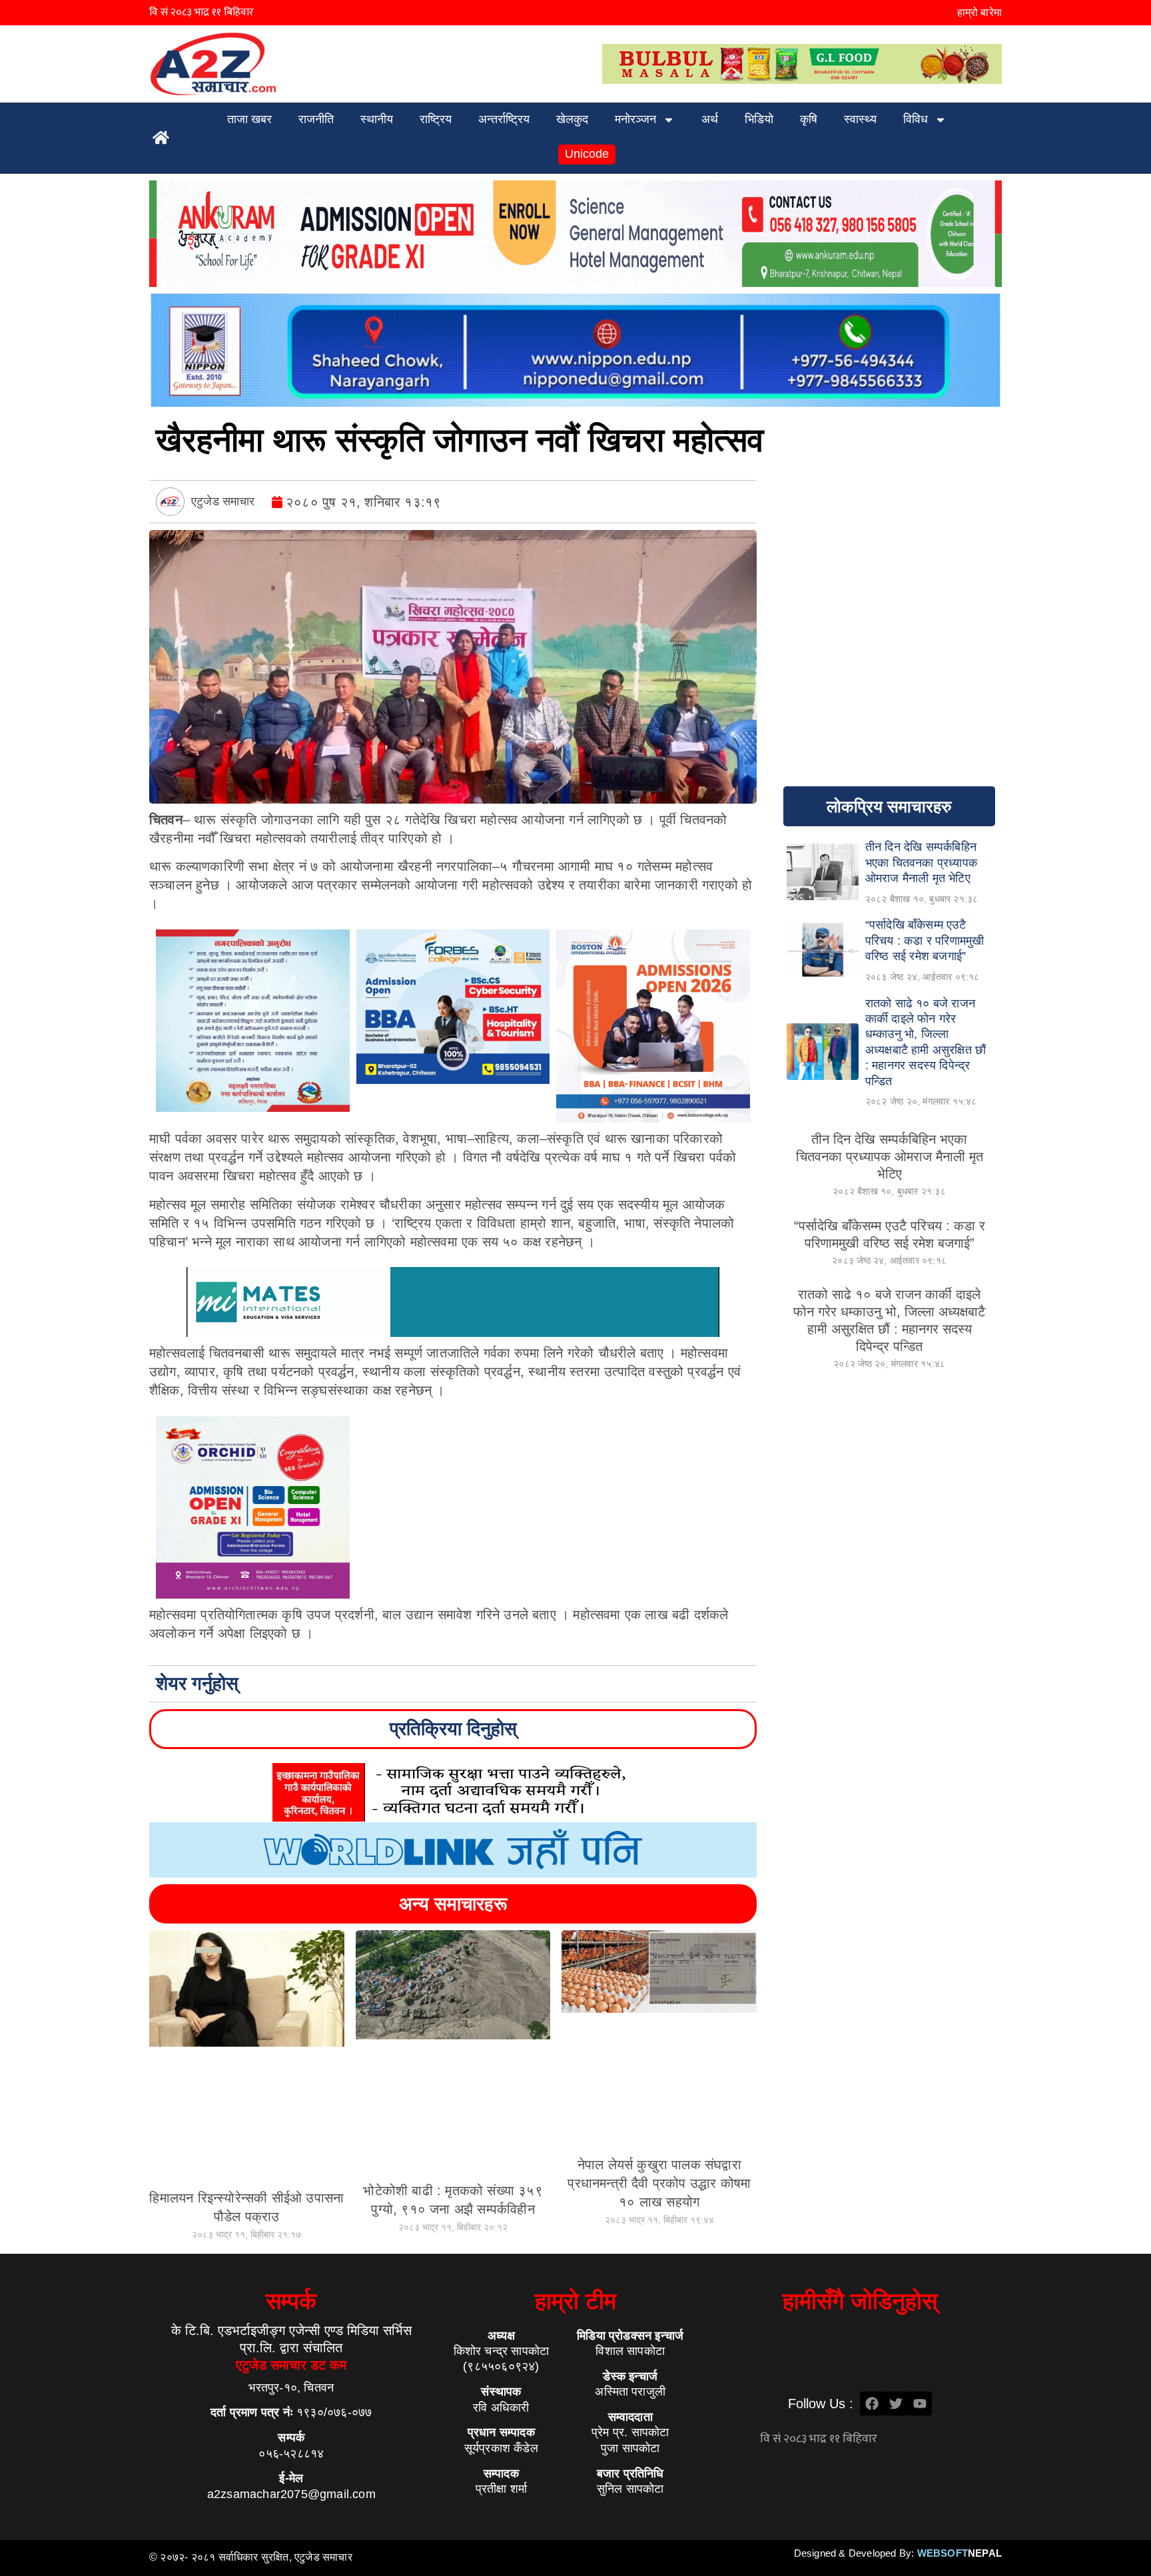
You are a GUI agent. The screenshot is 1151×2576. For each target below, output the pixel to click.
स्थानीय (377, 119)
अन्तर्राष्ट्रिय (504, 119)
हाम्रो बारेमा (979, 12)
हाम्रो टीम (575, 2301)
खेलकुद (572, 119)
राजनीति (316, 119)
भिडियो (759, 119)
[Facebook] (872, 2404)
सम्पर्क (291, 2301)
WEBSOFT (959, 2553)
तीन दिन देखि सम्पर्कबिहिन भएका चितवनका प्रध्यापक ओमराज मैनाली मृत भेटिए (890, 1157)
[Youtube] (920, 2404)
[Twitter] (896, 2404)
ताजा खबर (249, 119)
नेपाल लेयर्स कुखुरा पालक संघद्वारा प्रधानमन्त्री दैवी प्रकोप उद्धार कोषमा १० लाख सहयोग (659, 2183)
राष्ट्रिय (436, 119)
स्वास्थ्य (860, 119)
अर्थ (710, 119)
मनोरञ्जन (635, 119)
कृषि (809, 119)
